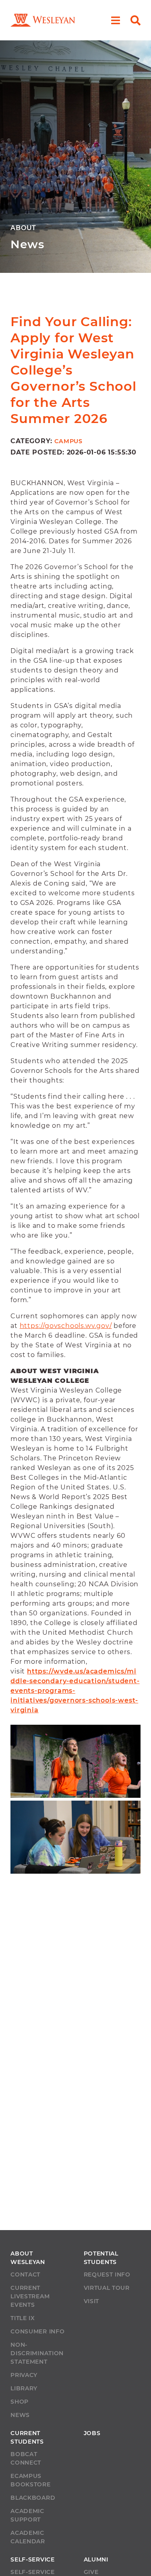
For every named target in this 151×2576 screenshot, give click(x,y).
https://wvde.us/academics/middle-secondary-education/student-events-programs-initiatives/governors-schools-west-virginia (75, 1691)
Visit (92, 2301)
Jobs (92, 2433)
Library (24, 2388)
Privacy (24, 2375)
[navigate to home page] (43, 20)
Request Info (107, 2274)
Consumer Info (37, 2331)
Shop (20, 2402)
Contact (25, 2274)
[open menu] (116, 20)
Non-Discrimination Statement (37, 2353)
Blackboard (33, 2498)
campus (68, 441)
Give (91, 2572)
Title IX (23, 2318)
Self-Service (32, 2572)
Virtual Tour (107, 2288)
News (20, 2415)
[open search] (135, 20)
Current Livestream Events (30, 2296)
